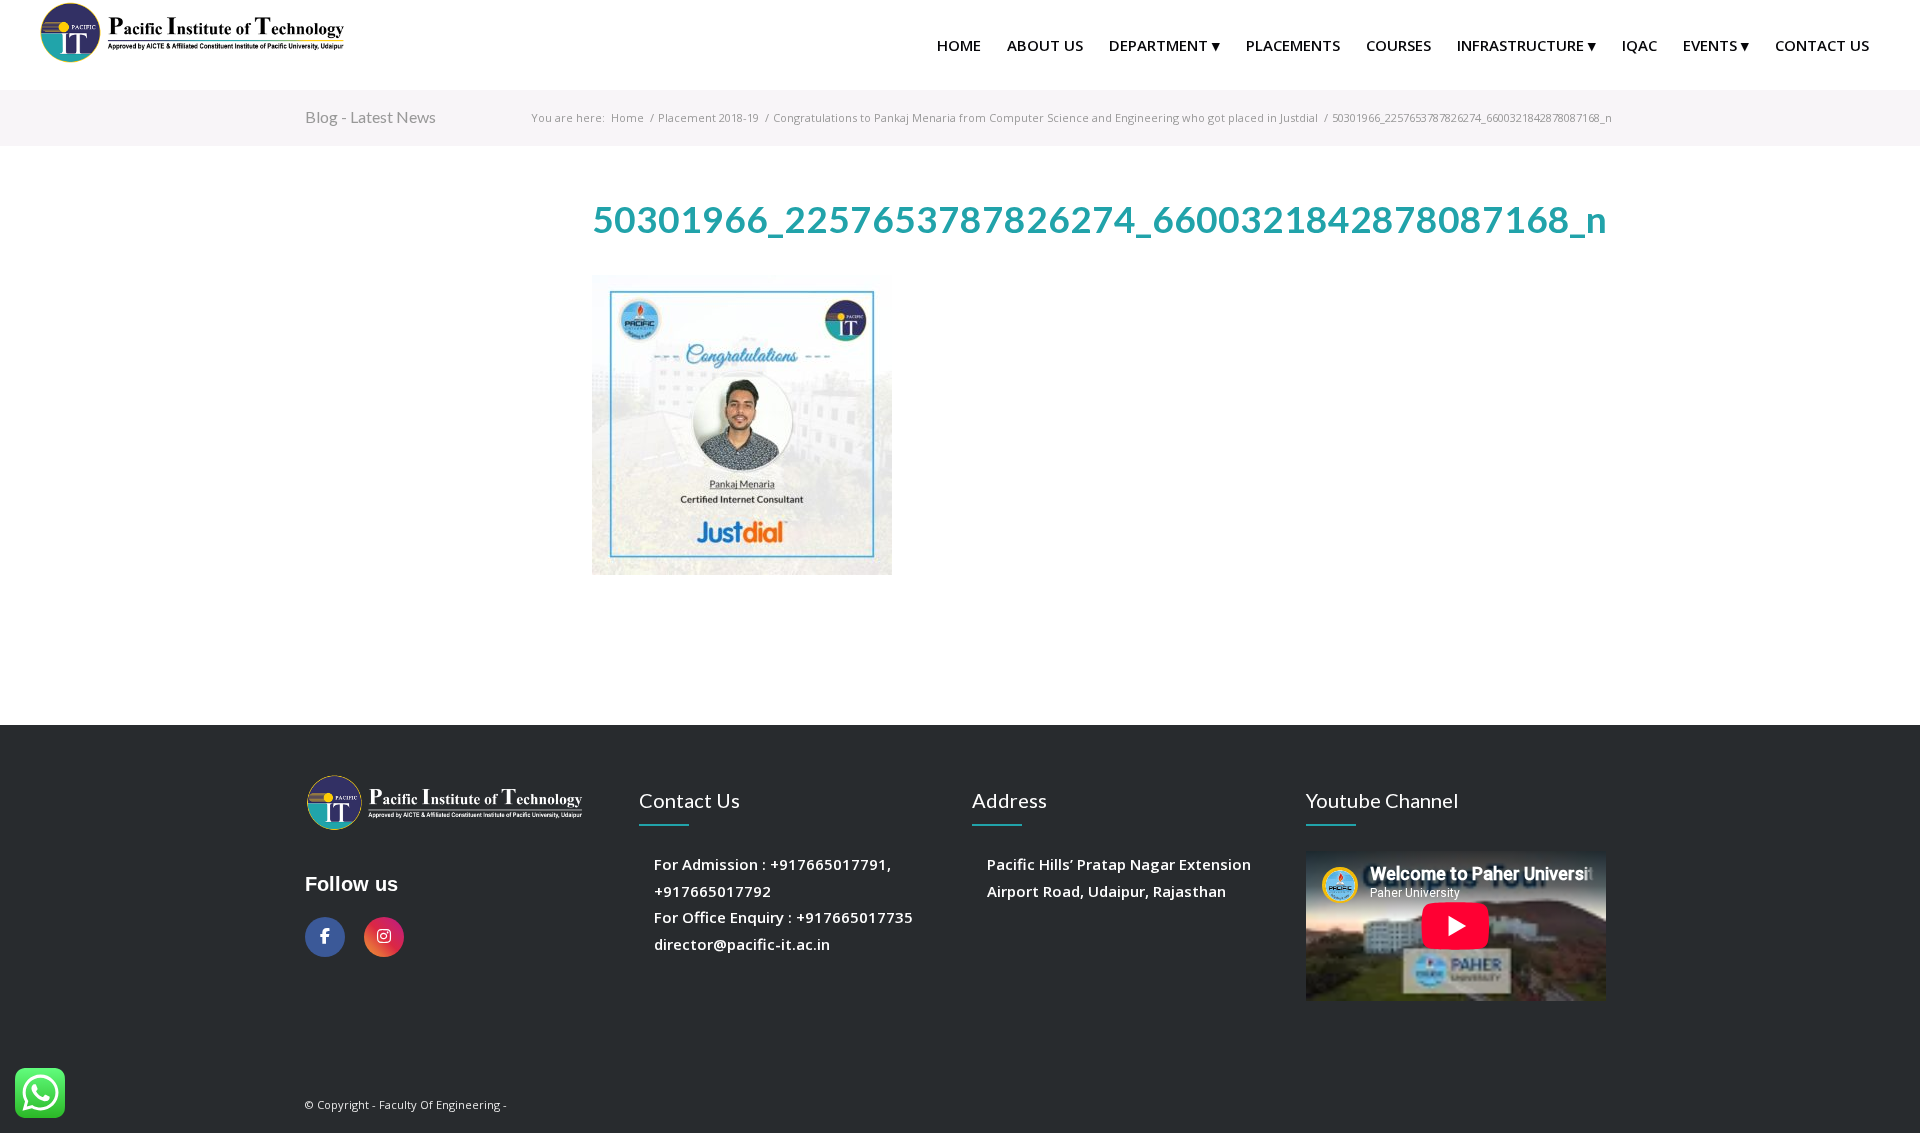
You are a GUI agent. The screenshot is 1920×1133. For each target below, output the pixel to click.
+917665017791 (828, 864)
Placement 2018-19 (708, 117)
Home (627, 117)
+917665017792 (712, 891)
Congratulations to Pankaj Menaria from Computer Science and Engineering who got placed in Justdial (1045, 117)
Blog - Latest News (370, 116)
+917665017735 (854, 917)
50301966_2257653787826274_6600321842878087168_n (1100, 219)
